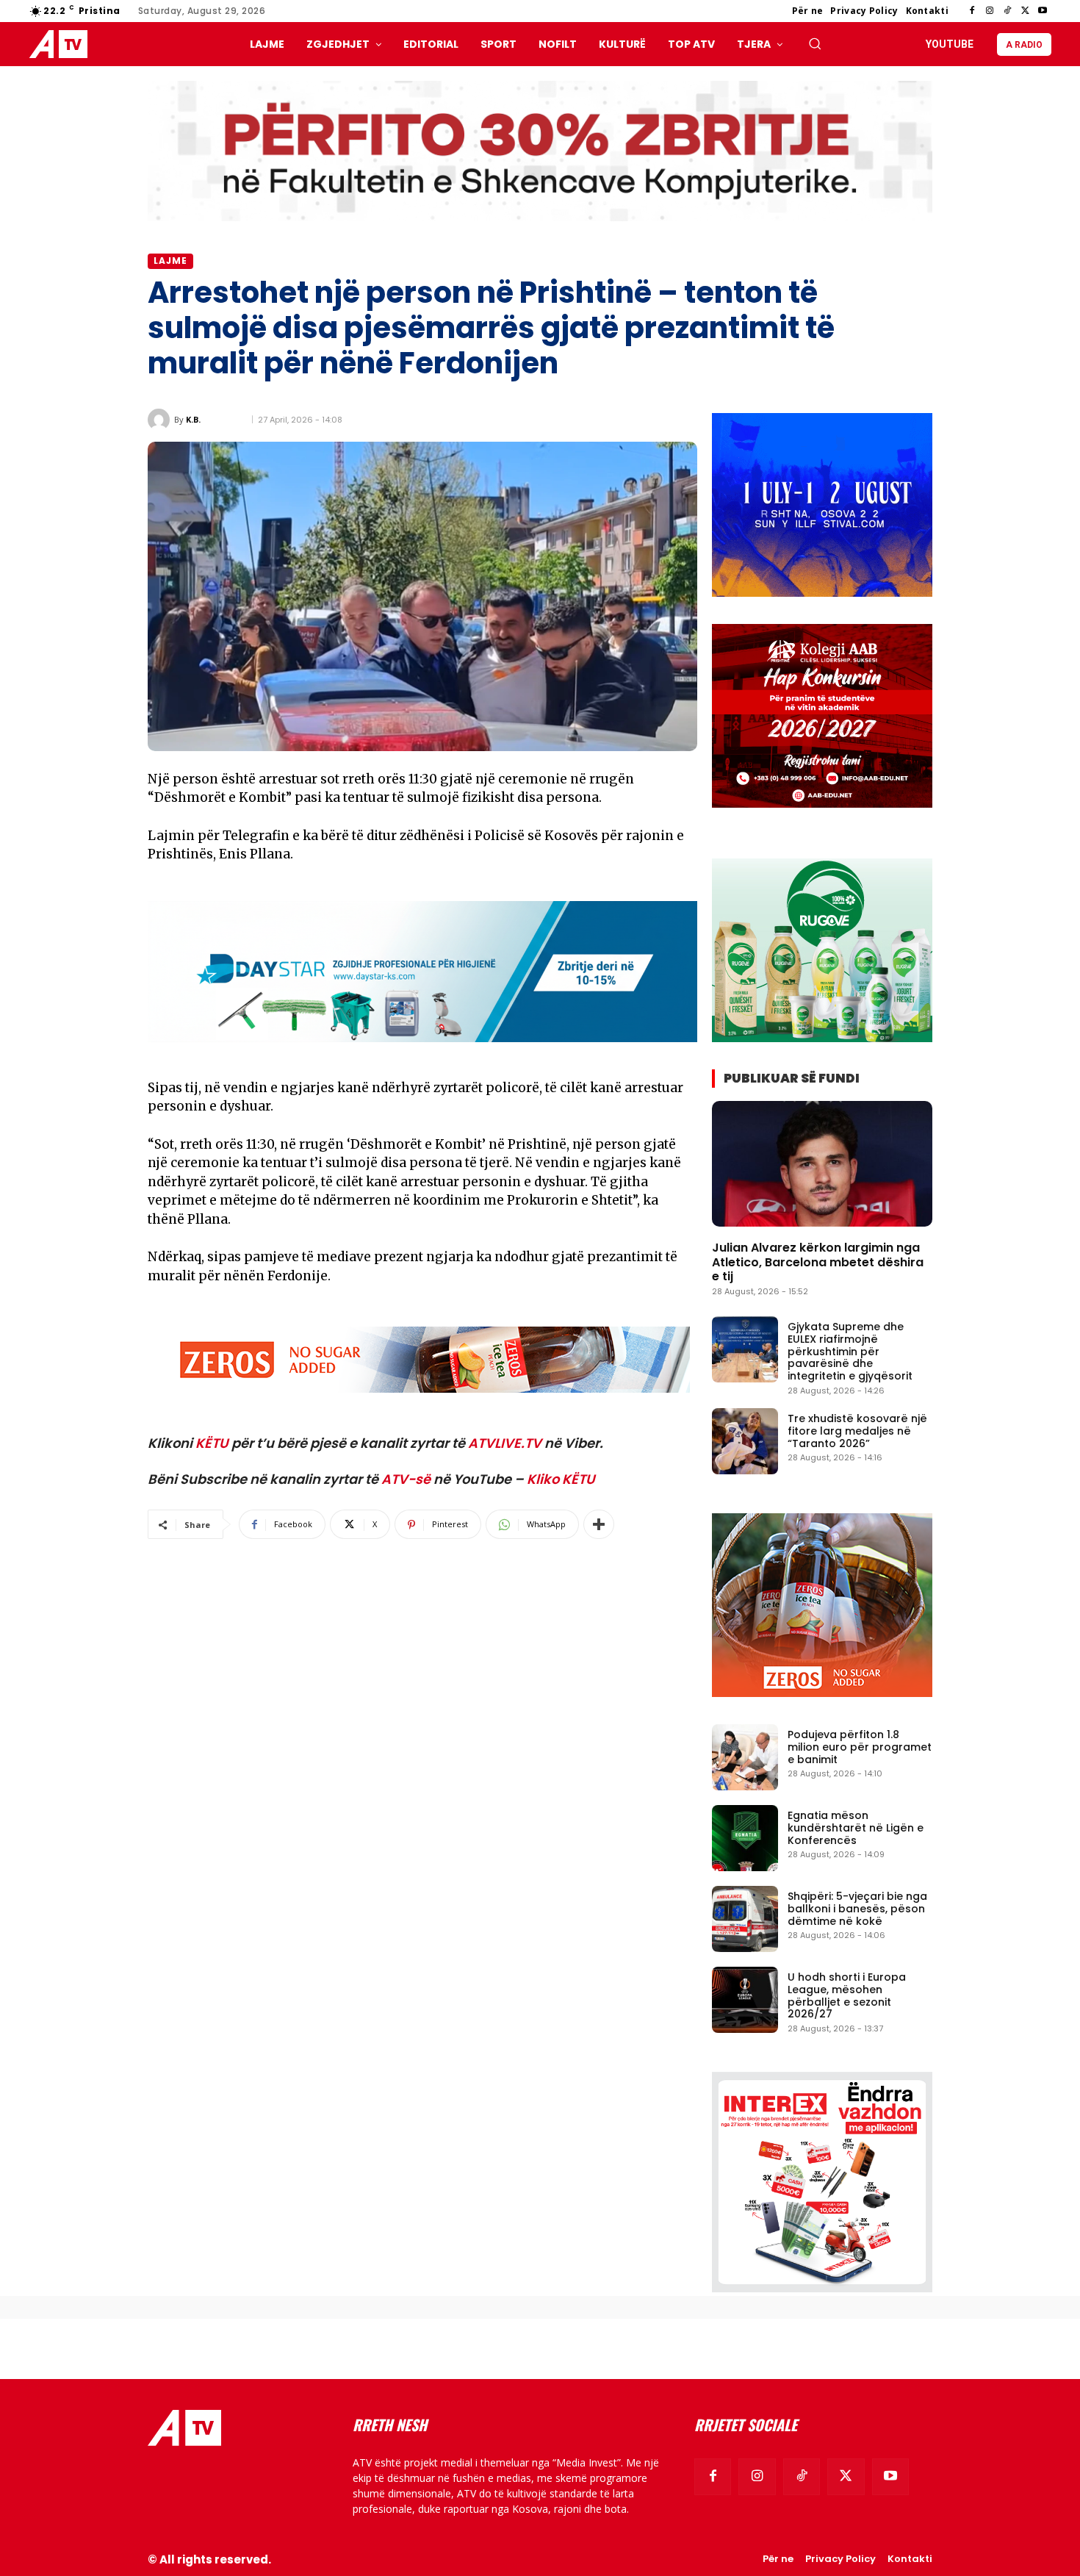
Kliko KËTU (561, 1479)
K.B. (193, 419)
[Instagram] (990, 11)
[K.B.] (161, 420)
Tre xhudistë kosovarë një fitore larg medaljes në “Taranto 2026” (857, 1431)
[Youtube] (1043, 11)
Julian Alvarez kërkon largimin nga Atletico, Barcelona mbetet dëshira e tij (818, 1262)
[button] (815, 43)
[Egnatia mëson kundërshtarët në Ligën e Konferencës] (745, 1838)
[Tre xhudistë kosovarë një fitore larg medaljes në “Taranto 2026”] (745, 1441)
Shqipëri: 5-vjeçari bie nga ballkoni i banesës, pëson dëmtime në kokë (857, 1909)
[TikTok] (1007, 11)
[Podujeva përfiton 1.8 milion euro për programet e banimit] (745, 1757)
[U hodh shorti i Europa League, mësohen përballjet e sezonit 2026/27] (745, 2000)
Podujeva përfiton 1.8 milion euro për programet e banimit (860, 1747)
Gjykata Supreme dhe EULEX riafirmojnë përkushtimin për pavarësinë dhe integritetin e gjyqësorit (850, 1351)
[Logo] (62, 44)
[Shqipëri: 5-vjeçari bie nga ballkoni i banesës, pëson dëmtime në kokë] (745, 1919)
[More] (599, 1524)
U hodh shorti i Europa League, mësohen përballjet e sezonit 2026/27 (847, 1995)
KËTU (212, 1443)
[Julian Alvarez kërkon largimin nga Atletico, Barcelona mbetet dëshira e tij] (822, 1164)
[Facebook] (972, 11)
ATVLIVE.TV (505, 1443)
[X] (1025, 11)
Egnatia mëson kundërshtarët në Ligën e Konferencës (856, 1828)
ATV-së (406, 1479)
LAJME (170, 261)
